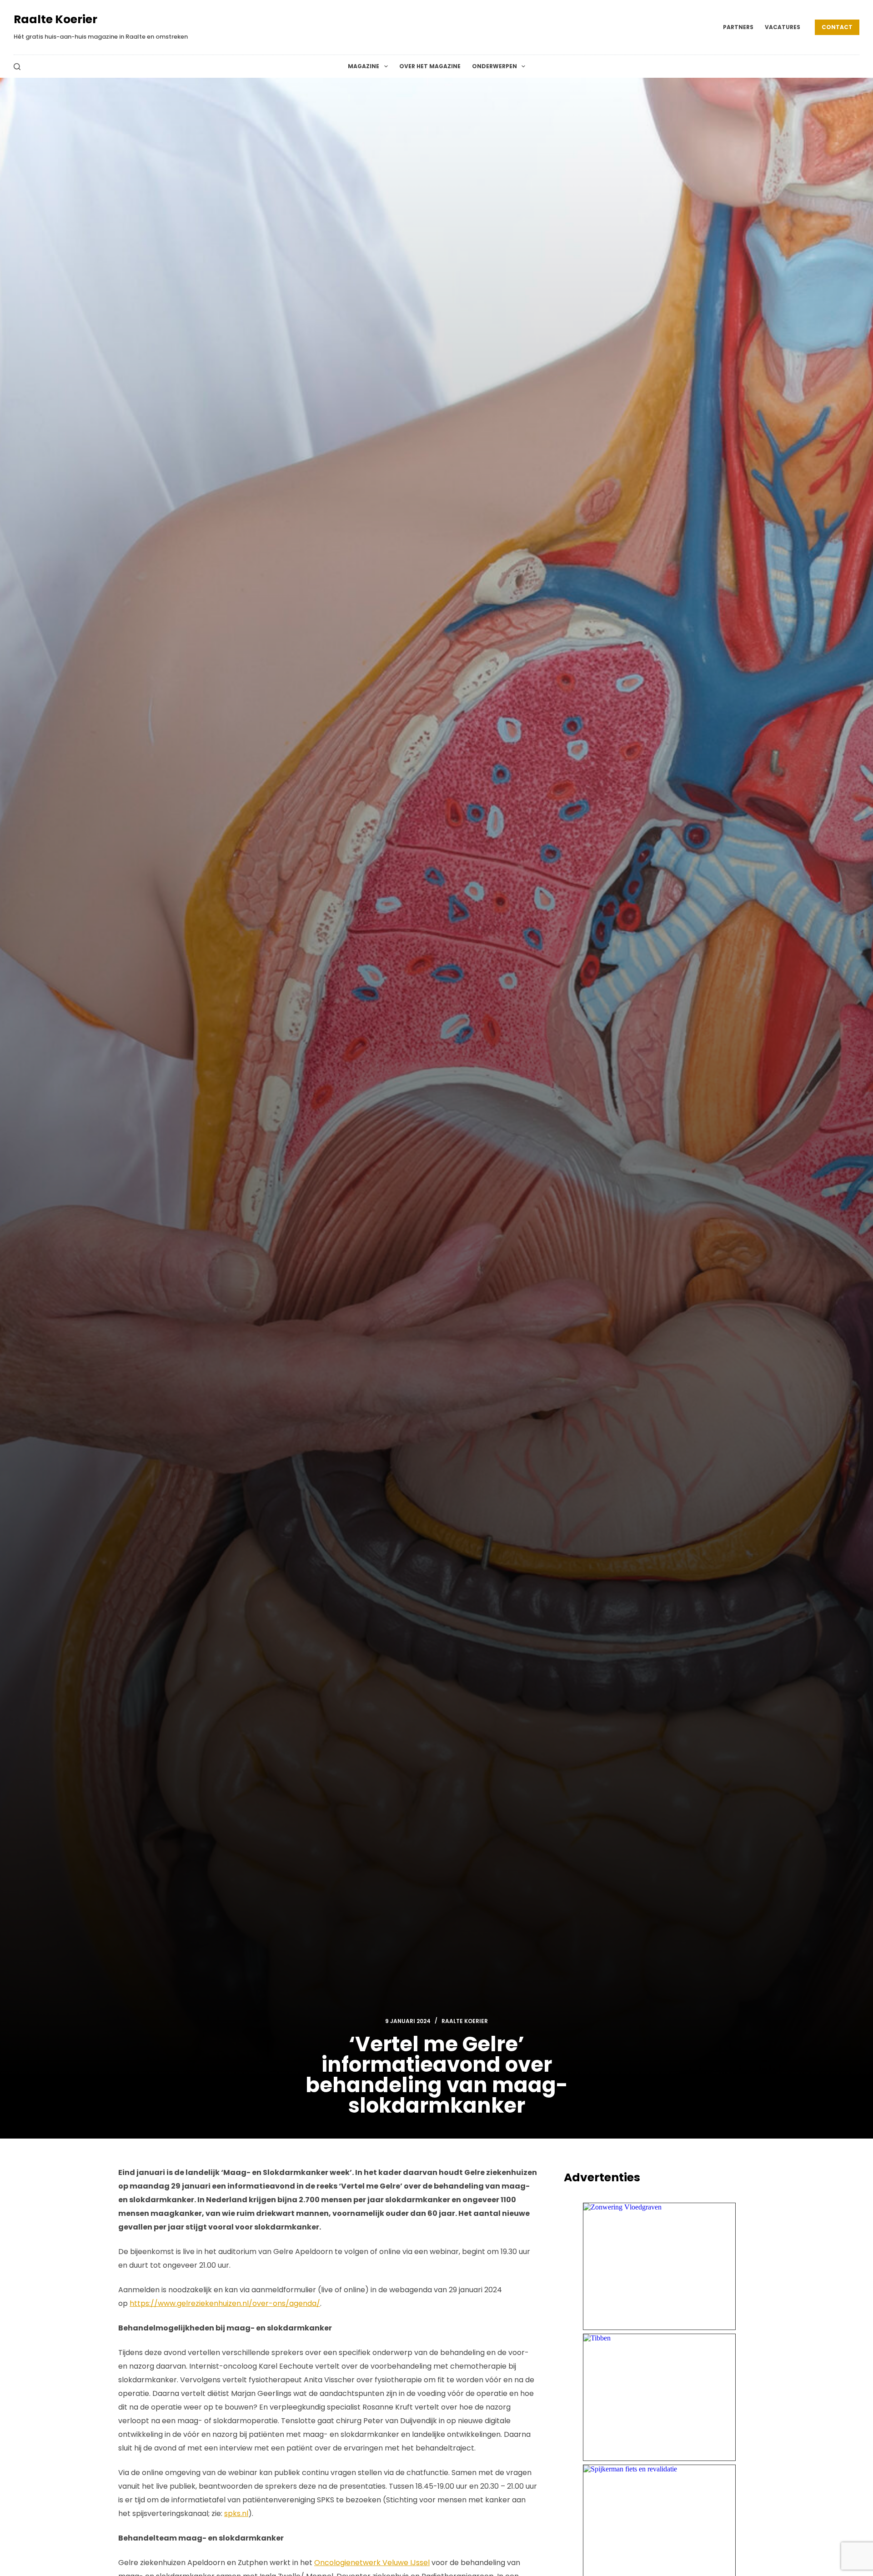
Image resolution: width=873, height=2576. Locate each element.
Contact (837, 27)
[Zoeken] (17, 67)
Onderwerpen (494, 66)
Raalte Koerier (55, 19)
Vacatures (783, 27)
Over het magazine (430, 66)
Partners (738, 27)
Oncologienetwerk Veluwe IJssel (372, 2563)
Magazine (364, 66)
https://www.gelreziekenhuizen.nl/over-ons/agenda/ (225, 2303)
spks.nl (236, 2513)
